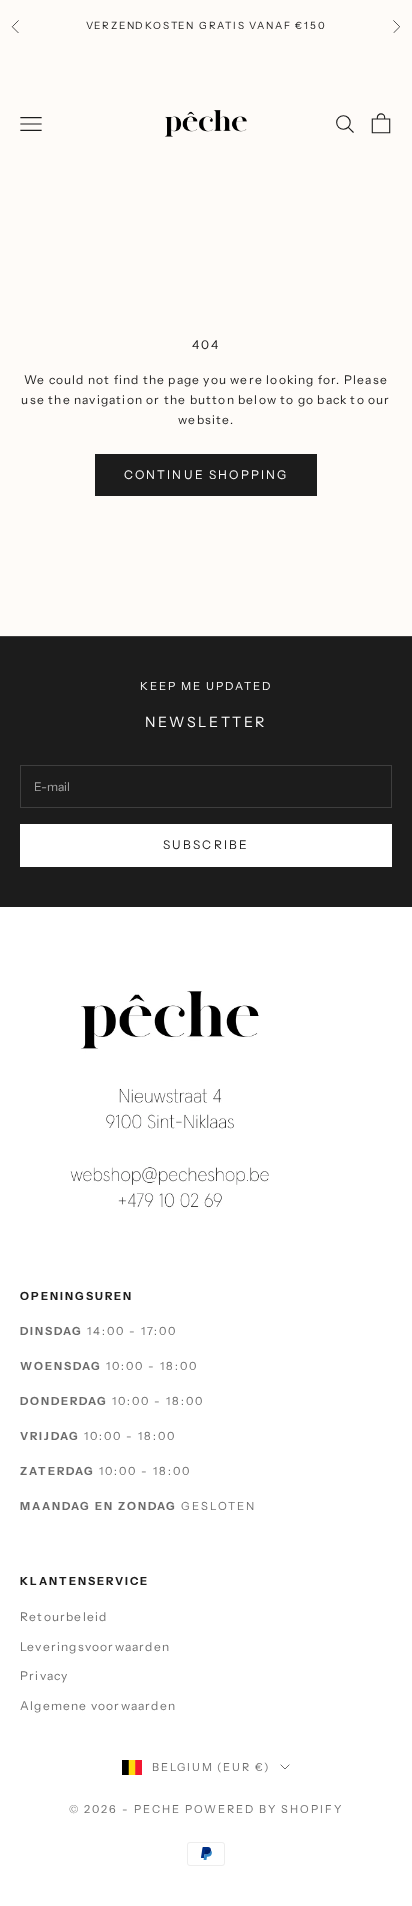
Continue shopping (206, 474)
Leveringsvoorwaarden (95, 1646)
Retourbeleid (63, 1616)
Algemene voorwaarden (98, 1705)
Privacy (44, 1675)
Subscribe (206, 844)
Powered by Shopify (264, 1809)
